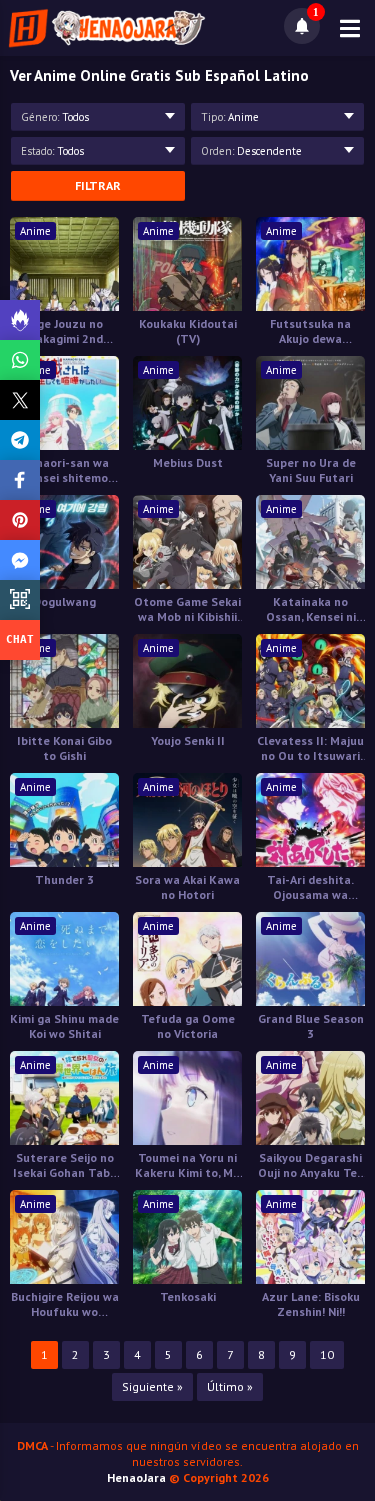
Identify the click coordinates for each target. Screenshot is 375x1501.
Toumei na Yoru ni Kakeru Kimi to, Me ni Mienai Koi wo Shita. (187, 1165)
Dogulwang (64, 601)
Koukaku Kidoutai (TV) (188, 331)
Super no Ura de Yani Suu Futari (311, 470)
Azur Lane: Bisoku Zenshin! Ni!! (311, 1304)
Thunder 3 (64, 879)
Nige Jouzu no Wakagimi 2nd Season (64, 331)
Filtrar (98, 185)
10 (327, 1354)
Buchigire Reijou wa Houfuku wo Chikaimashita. (65, 1304)
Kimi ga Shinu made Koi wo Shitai (64, 1026)
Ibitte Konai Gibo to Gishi (64, 748)
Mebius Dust (188, 462)
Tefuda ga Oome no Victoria (188, 1026)
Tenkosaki (188, 1296)
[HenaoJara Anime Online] (107, 28)
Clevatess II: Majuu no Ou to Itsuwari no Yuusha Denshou (310, 748)
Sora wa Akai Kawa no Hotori (187, 887)
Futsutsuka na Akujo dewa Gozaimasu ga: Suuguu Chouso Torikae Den (311, 331)
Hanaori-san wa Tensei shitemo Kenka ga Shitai (65, 470)
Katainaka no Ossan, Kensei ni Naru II (311, 609)
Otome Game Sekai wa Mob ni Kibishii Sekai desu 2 (187, 609)
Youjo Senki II (188, 740)
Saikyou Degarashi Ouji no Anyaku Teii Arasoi (310, 1165)
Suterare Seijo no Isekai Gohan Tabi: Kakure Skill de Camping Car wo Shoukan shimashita (64, 1165)
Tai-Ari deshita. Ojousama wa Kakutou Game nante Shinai (310, 887)
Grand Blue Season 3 (311, 1026)
